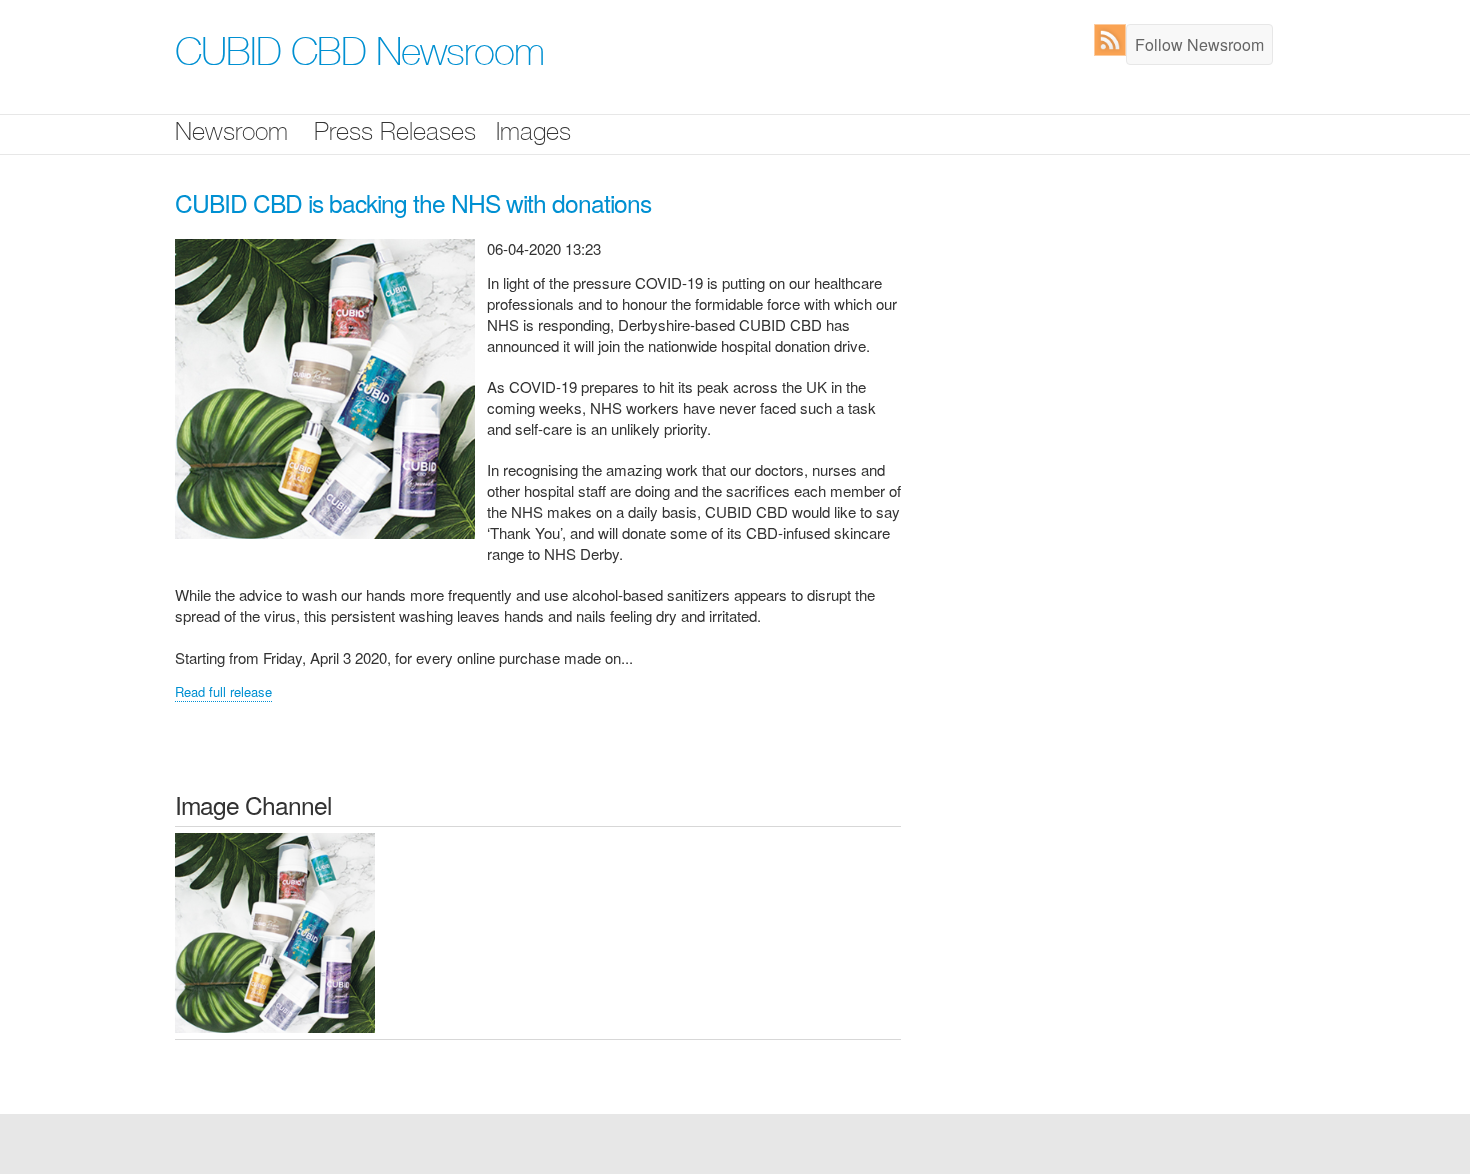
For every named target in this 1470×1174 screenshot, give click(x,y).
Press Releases (395, 134)
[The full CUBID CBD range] (275, 931)
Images (533, 134)
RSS (1114, 40)
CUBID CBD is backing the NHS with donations (413, 202)
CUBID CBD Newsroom (359, 56)
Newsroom (231, 134)
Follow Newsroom (1199, 44)
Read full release (223, 691)
